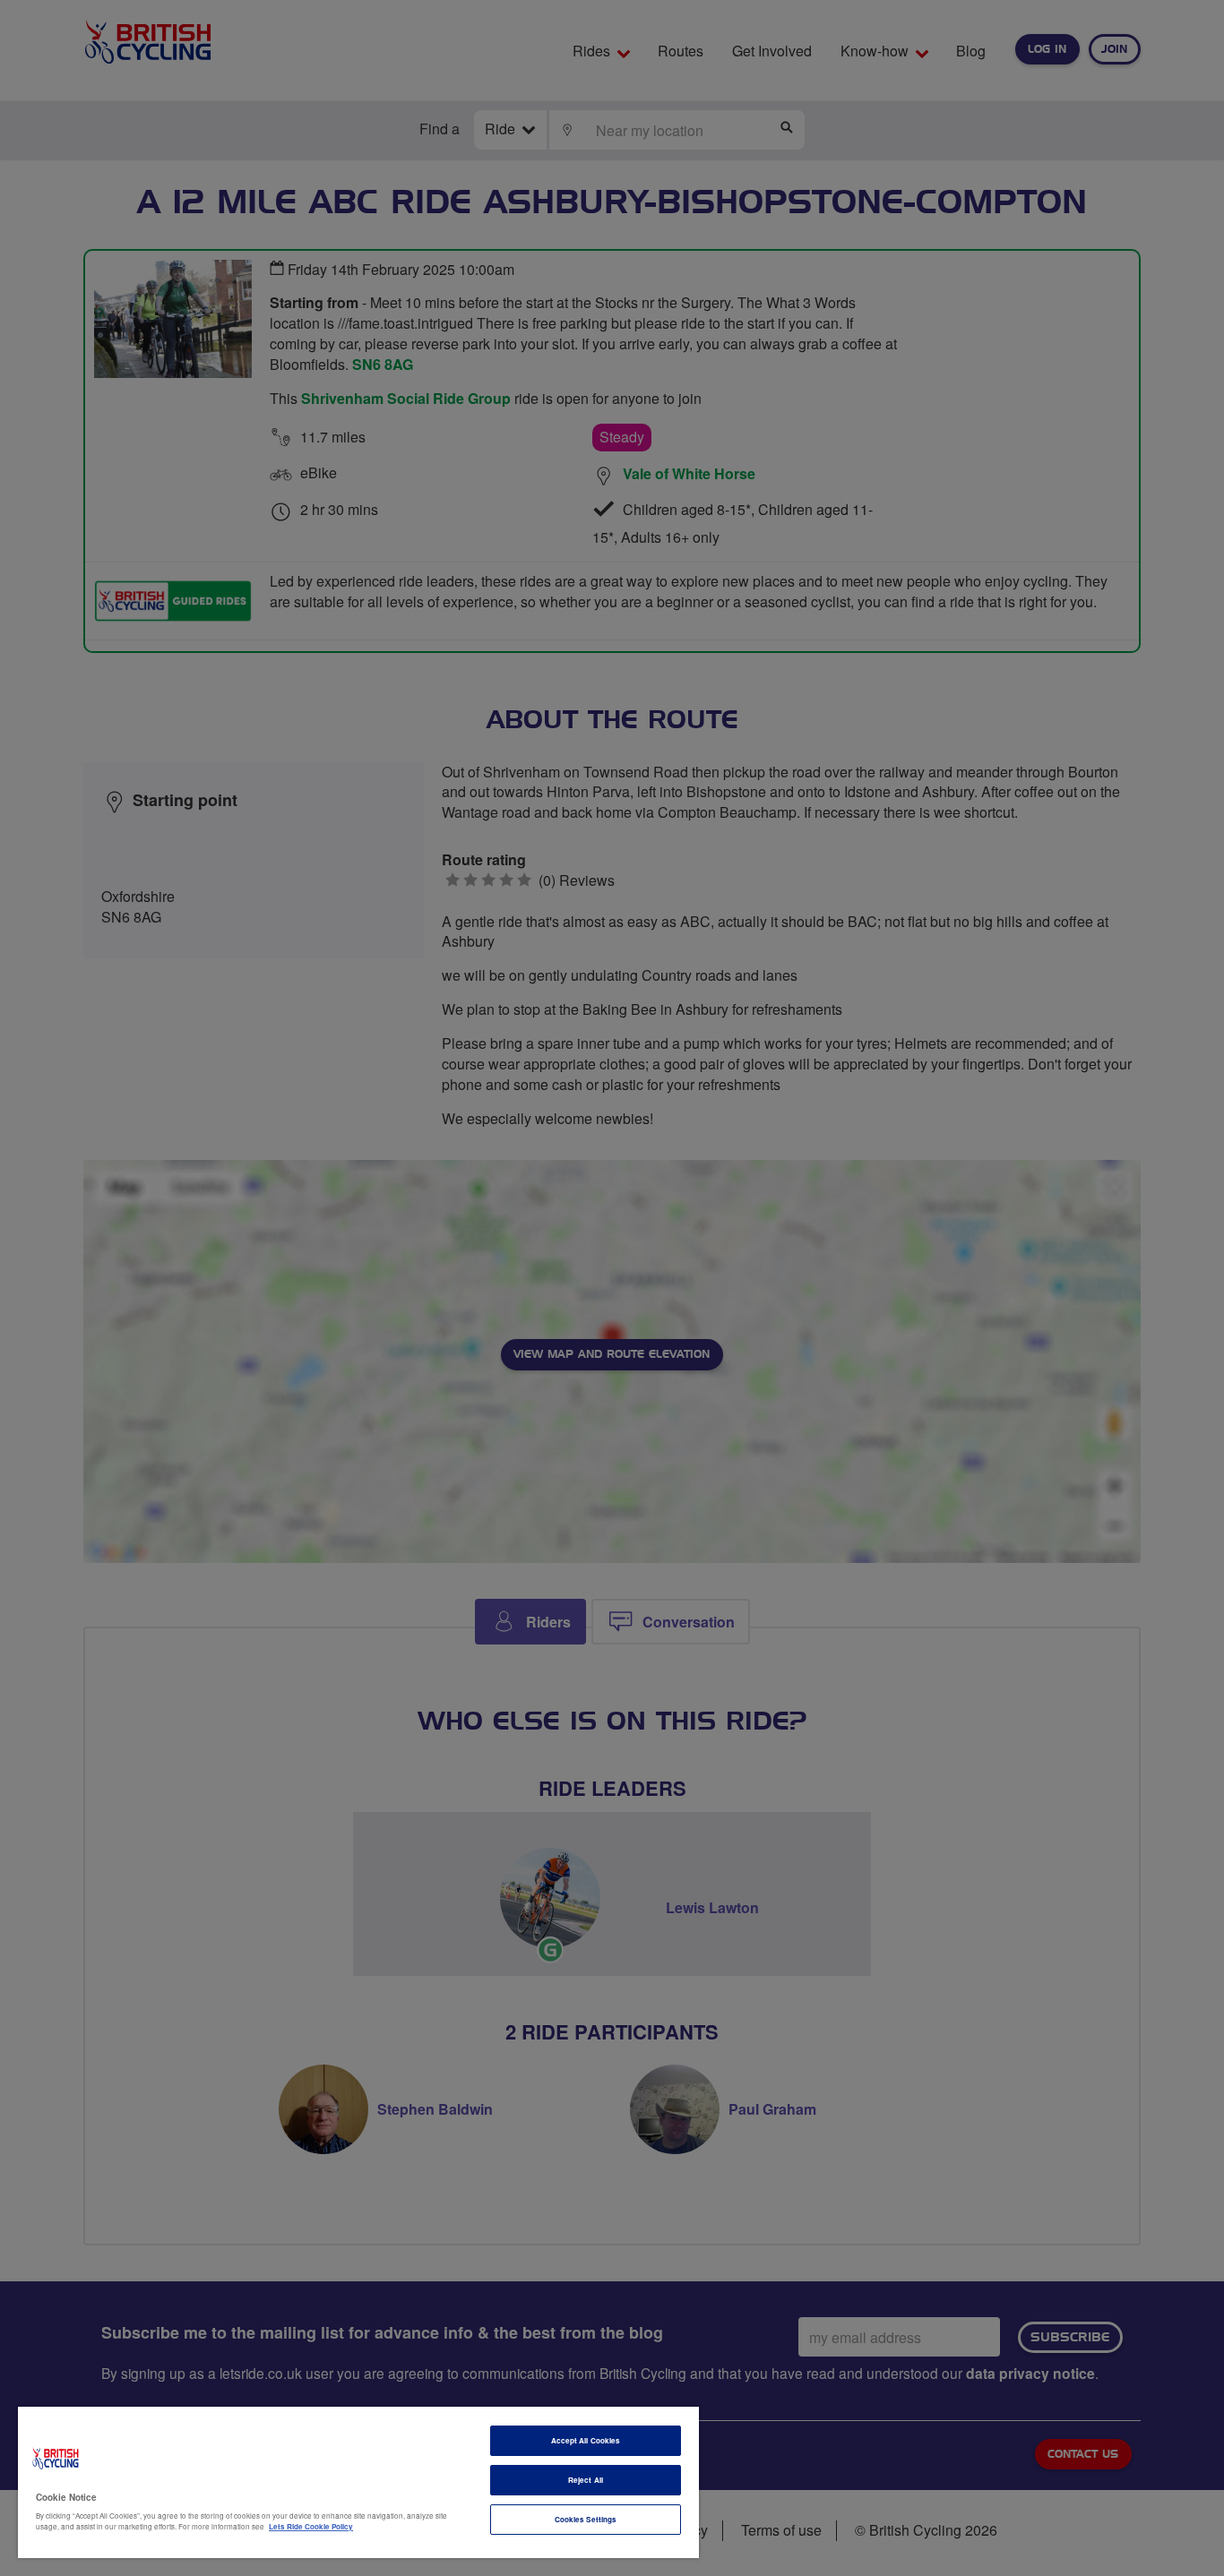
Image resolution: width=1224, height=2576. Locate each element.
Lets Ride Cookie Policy (311, 2526)
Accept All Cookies (586, 2440)
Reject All (586, 2480)
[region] (358, 2482)
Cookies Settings (586, 2519)
